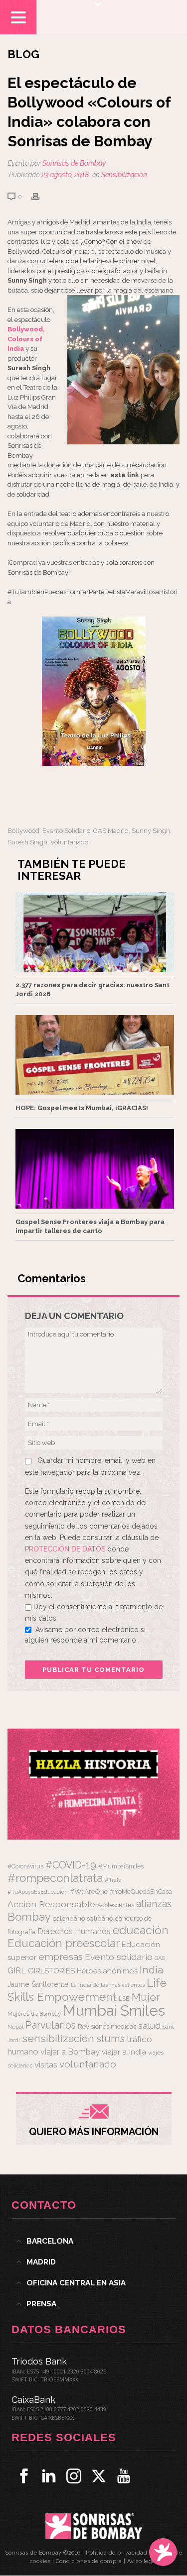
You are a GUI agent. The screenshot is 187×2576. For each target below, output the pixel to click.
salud (149, 2026)
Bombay (29, 1917)
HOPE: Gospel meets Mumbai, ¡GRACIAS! (82, 1108)
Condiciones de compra (89, 2561)
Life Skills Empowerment (87, 1990)
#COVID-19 (71, 1865)
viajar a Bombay (70, 2052)
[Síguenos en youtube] (124, 2476)
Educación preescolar (64, 1943)
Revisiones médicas (107, 2026)
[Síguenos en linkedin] (49, 2476)
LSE (124, 1999)
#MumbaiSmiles (121, 1866)
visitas (46, 2064)
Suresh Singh (27, 842)
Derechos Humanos (74, 1931)
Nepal (15, 2027)
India (151, 1970)
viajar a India (124, 2052)
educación (141, 1930)
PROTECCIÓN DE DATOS (66, 1549)
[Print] (40, 196)
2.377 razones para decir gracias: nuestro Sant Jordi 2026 (93, 989)
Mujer (146, 1997)
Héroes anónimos (107, 1971)
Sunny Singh (151, 831)
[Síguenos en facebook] (24, 2476)
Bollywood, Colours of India (26, 339)
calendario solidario (83, 1918)
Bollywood (23, 831)
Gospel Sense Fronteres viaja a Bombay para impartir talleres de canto (90, 1226)
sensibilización (58, 2038)
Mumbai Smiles (114, 2010)
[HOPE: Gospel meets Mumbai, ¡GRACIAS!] (95, 1055)
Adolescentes (116, 1905)
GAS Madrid (111, 831)
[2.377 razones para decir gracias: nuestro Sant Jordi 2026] (95, 932)
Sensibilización (124, 175)
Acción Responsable (51, 1904)
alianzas (154, 1904)
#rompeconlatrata (55, 1878)
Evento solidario (66, 831)
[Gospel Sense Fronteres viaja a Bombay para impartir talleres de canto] (95, 1169)
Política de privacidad (116, 2553)
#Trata (113, 1880)
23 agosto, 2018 (65, 175)
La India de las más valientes (108, 1985)
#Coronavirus (25, 1866)
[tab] (93, 2241)
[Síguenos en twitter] (99, 2476)
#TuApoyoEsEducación (38, 1892)
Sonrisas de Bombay (74, 163)
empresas (61, 1957)
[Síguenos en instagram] (74, 2476)
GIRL (17, 1970)
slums (110, 2039)
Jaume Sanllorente (38, 1984)
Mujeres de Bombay (34, 2014)
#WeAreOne (89, 1891)
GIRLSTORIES (51, 1971)
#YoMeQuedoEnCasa (141, 1892)
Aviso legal (142, 2561)
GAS (160, 1958)
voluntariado (69, 842)
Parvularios (51, 2025)
